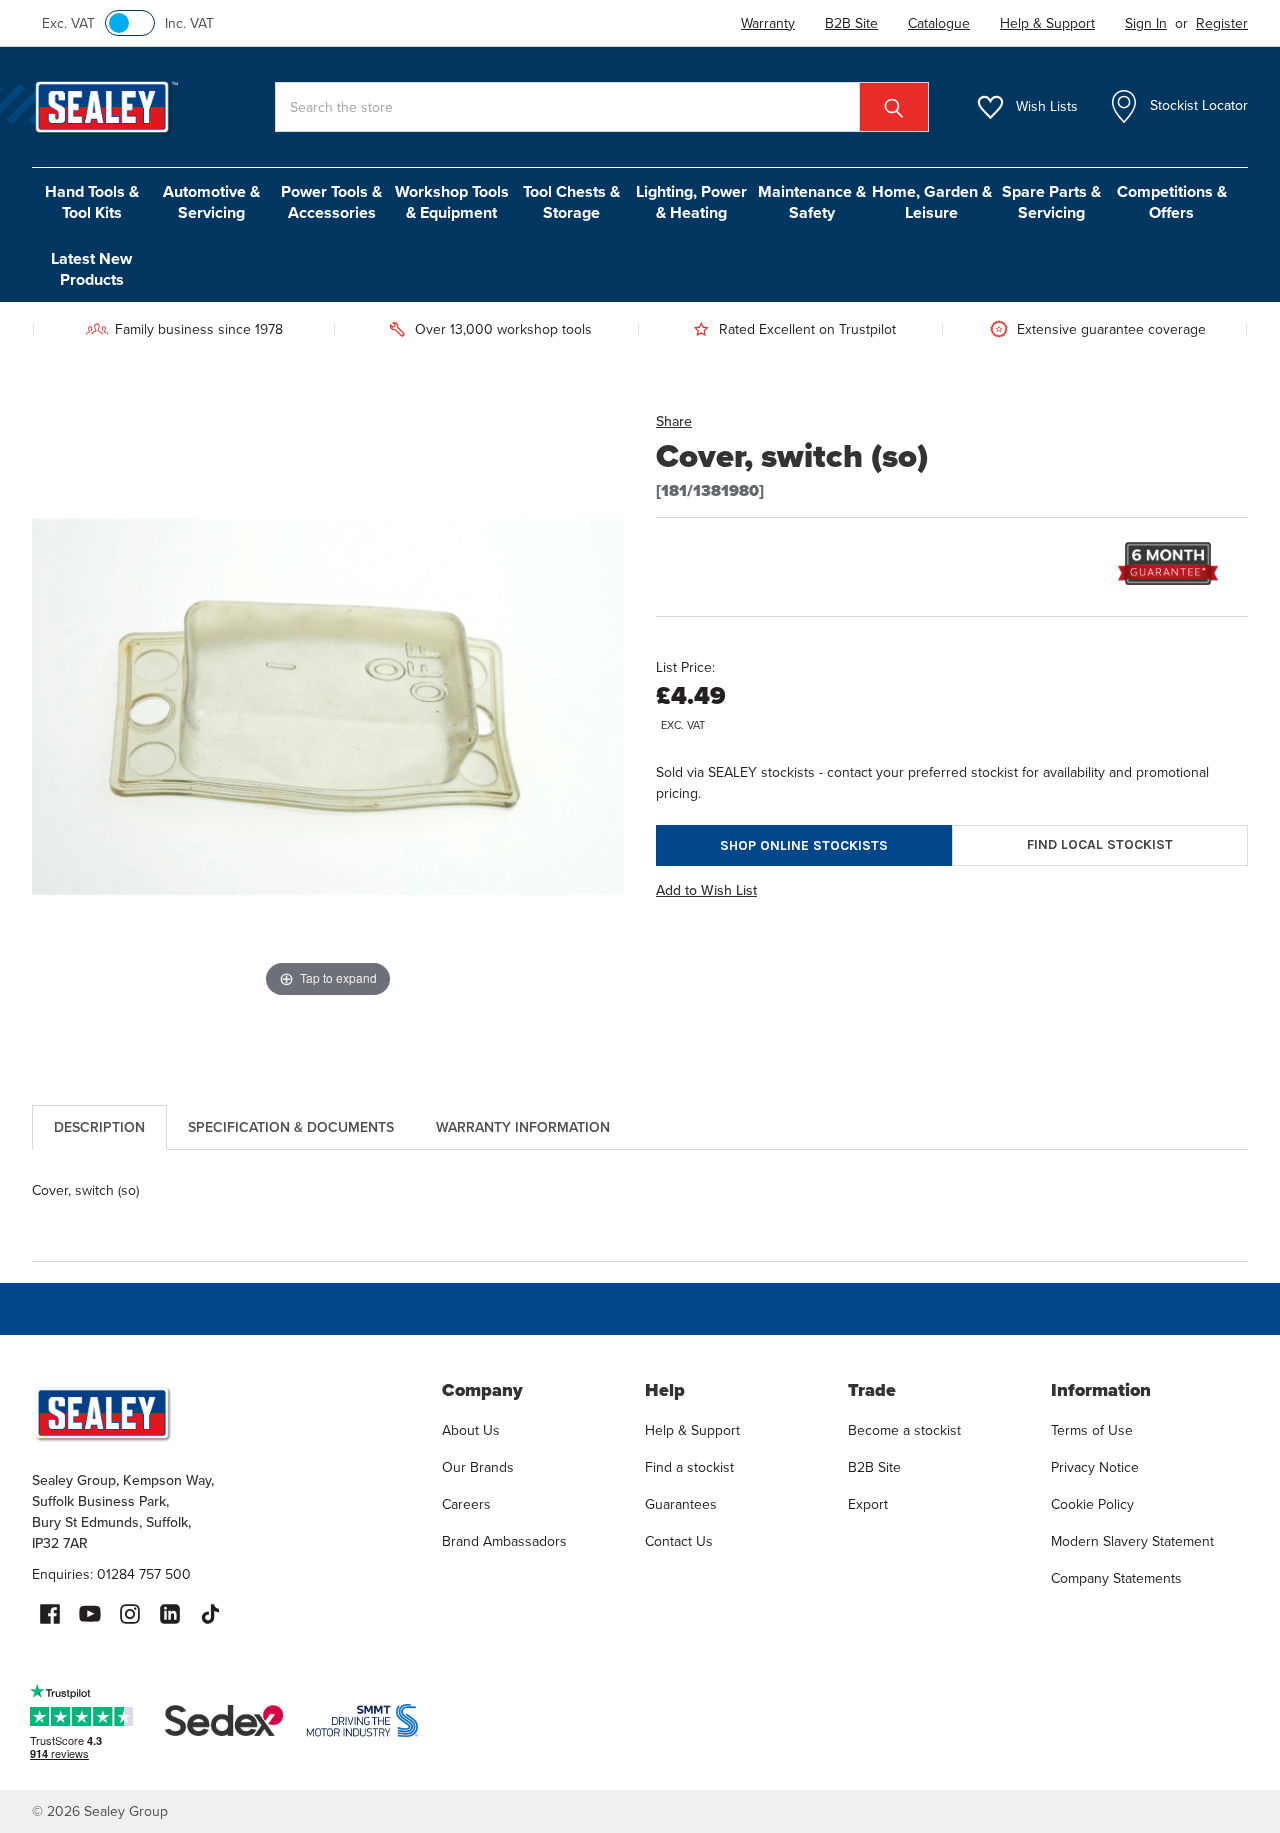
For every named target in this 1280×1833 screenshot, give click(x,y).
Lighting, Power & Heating (691, 202)
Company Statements (1116, 1578)
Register (1222, 23)
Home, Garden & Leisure (932, 202)
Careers (466, 1504)
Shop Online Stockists (804, 845)
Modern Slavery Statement (1132, 1541)
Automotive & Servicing (211, 202)
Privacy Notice (1095, 1467)
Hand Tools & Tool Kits (92, 202)
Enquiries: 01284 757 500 (111, 1574)
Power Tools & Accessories (331, 202)
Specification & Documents (291, 1127)
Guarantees (681, 1504)
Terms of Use (1092, 1430)
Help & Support (692, 1430)
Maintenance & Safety (812, 202)
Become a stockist (904, 1430)
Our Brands (478, 1467)
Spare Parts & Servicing (1051, 202)
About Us (471, 1430)
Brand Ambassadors (504, 1541)
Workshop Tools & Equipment (452, 202)
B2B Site (874, 1467)
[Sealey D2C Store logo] (224, 1413)
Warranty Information (523, 1127)
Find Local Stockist (1100, 844)
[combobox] (602, 107)
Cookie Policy (1092, 1504)
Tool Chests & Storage (571, 202)
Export (868, 1504)
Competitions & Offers (1172, 202)
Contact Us (679, 1541)
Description (99, 1127)
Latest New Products (91, 269)
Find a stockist (689, 1467)
